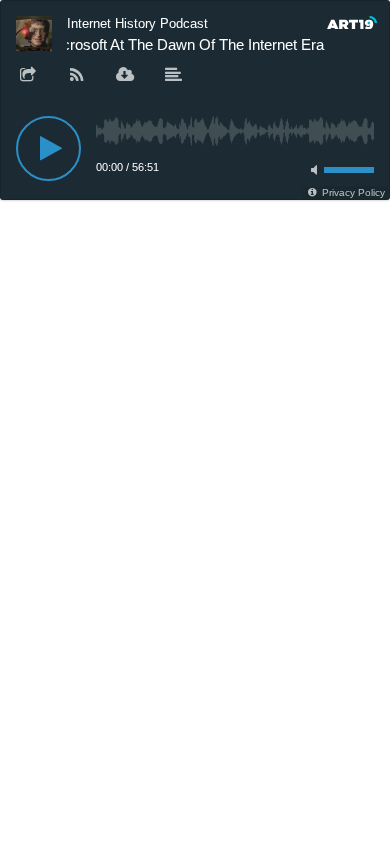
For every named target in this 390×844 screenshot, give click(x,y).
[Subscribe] (77, 76)
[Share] (28, 76)
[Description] (174, 76)
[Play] (48, 148)
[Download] (125, 76)
